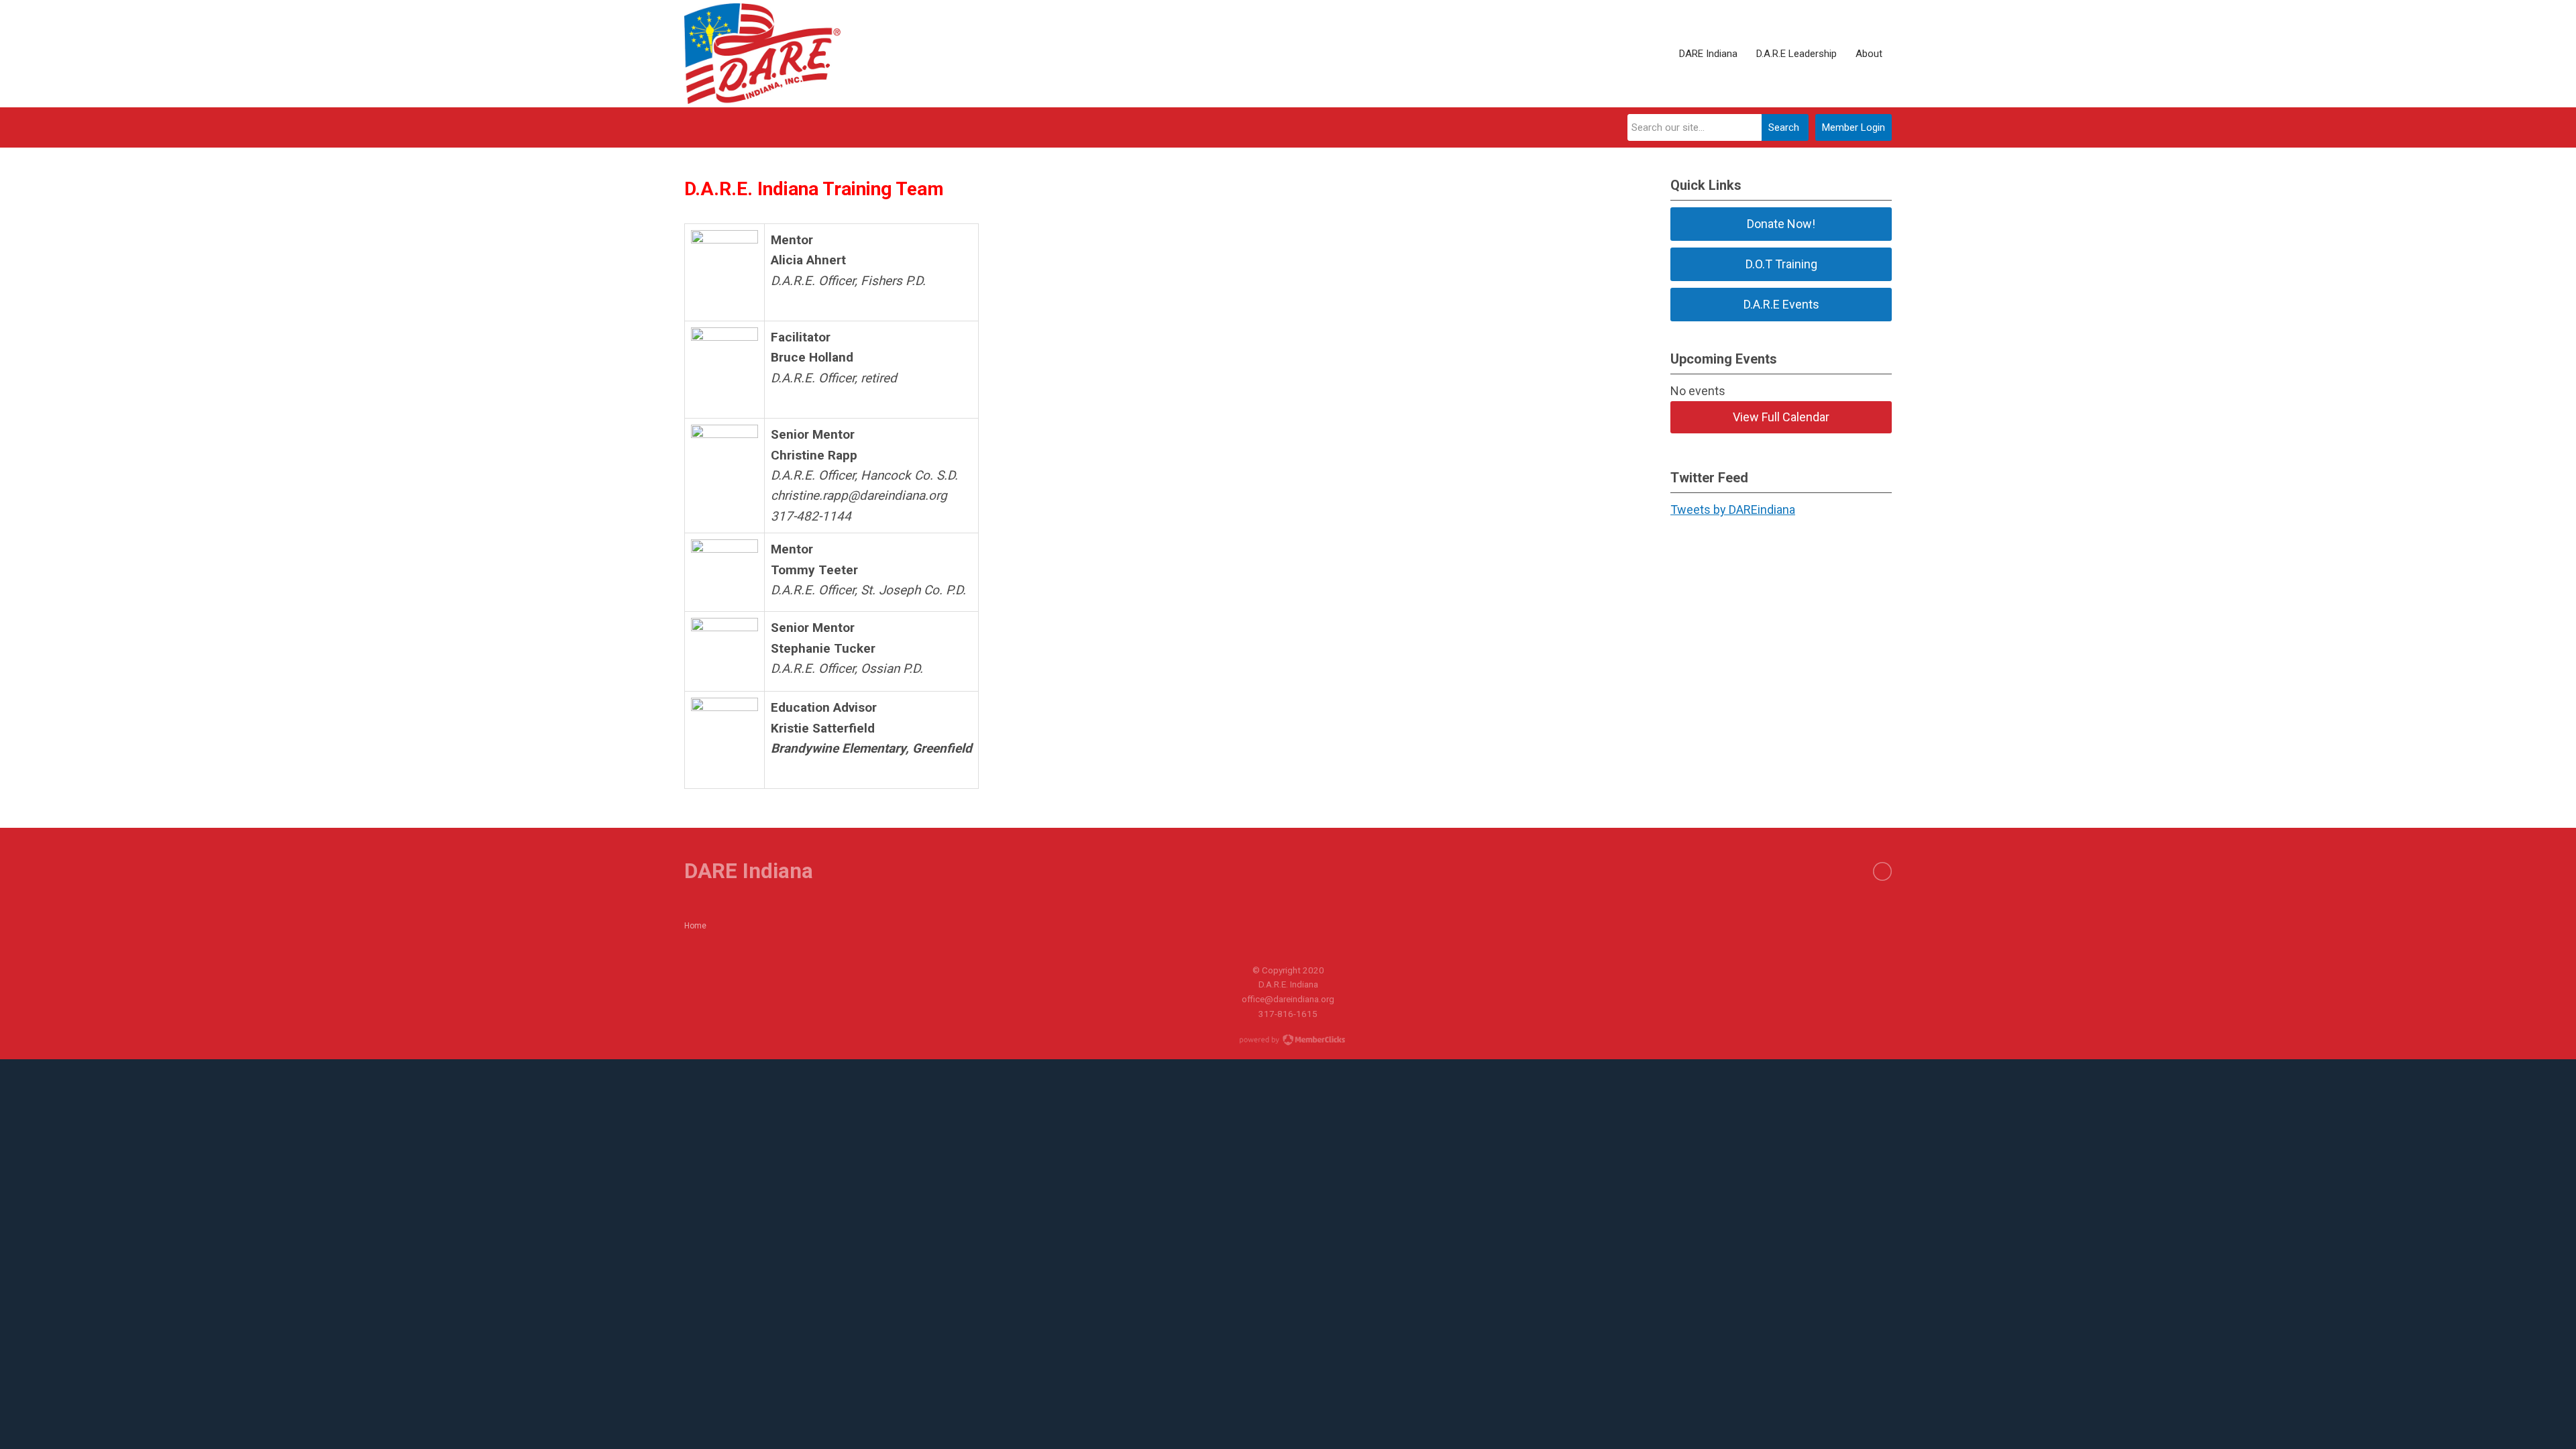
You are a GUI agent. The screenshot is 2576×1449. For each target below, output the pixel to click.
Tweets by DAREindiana (1733, 509)
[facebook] (1882, 871)
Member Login (1854, 127)
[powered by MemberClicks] (1288, 1041)
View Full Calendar (1781, 417)
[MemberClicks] (762, 54)
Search (1784, 127)
